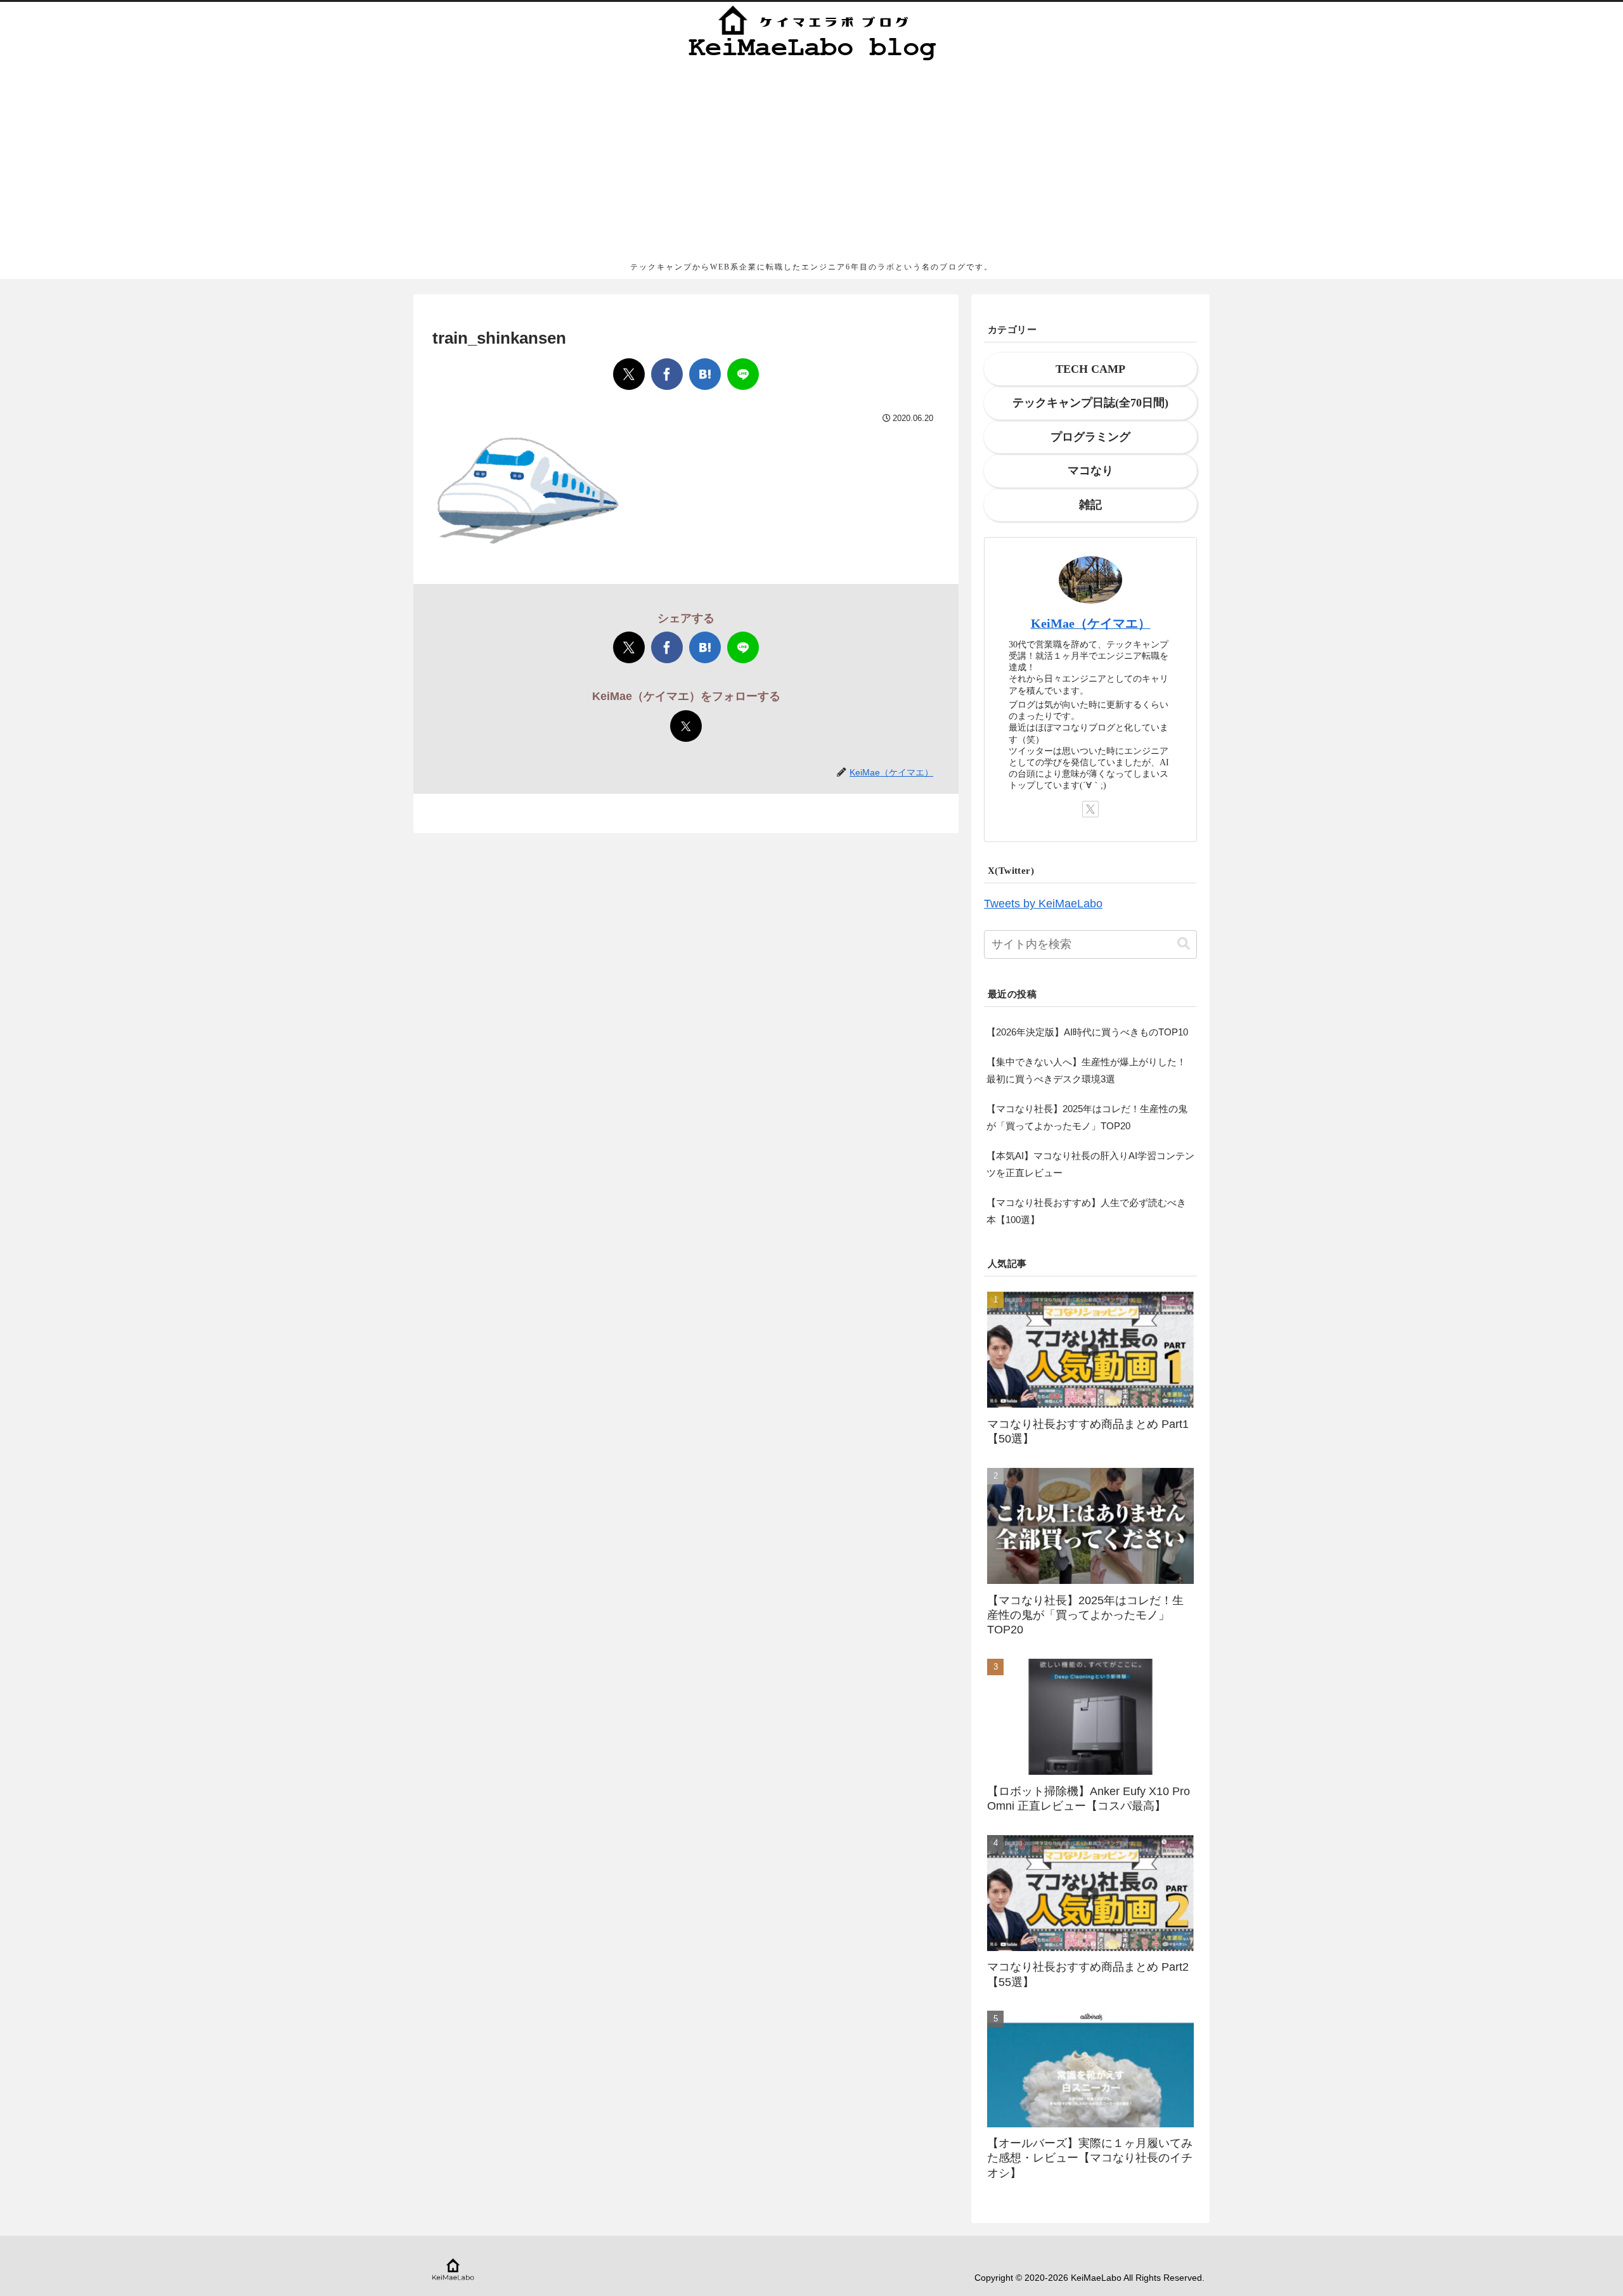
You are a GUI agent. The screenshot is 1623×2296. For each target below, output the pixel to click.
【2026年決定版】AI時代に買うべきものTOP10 (1087, 1032)
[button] (1184, 944)
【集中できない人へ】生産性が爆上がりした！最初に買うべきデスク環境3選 (1086, 1070)
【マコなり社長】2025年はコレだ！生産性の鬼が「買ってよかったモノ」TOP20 (1087, 1117)
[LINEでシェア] (743, 374)
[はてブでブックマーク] (705, 374)
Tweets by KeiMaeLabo (1043, 904)
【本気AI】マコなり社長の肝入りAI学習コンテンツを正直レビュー (1090, 1164)
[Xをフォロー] (686, 726)
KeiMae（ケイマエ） (1091, 623)
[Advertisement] (811, 161)
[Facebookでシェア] (667, 374)
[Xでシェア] (629, 374)
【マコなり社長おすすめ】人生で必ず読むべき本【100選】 (1086, 1211)
